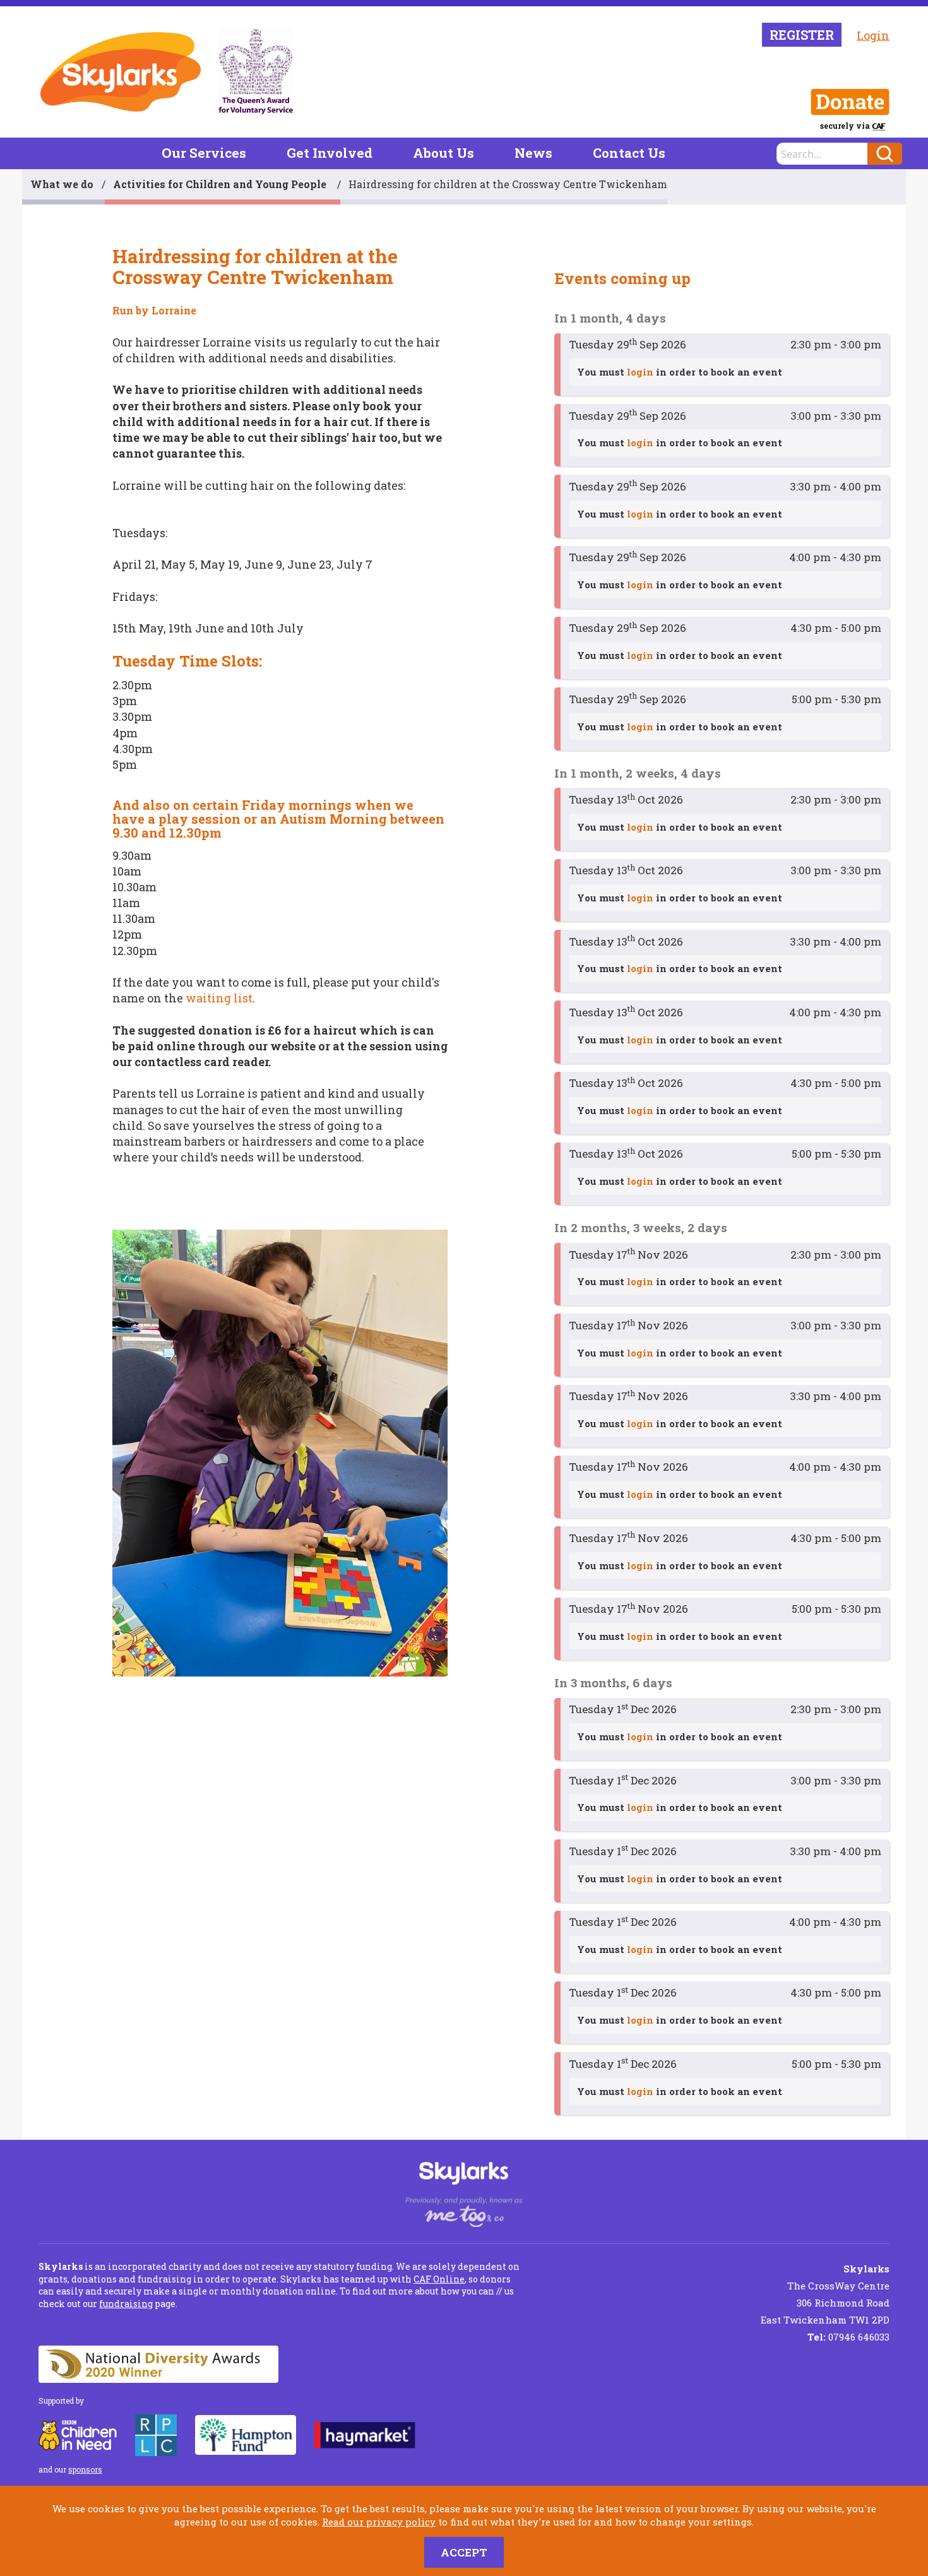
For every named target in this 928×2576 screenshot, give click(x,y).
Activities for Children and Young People (221, 184)
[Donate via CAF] (850, 102)
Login (873, 35)
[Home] (121, 72)
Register (802, 35)
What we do (62, 184)
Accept (464, 2552)
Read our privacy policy (379, 2522)
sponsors (85, 2469)
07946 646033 (848, 2337)
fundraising (126, 2304)
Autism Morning (333, 819)
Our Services (204, 153)
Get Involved (330, 153)
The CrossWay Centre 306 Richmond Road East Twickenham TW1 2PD (825, 2294)
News (533, 153)
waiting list (219, 998)
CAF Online (439, 2279)
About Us (443, 153)
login (640, 372)
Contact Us (629, 153)
